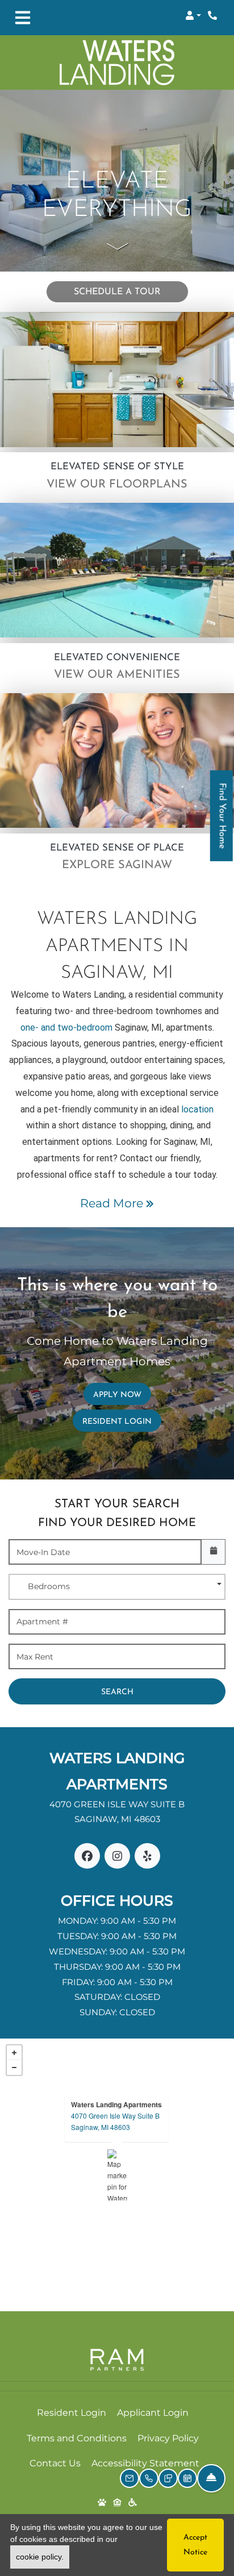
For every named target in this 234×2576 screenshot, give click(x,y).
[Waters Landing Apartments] (117, 2175)
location (197, 1109)
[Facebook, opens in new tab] (87, 1856)
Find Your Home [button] (222, 822)
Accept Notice (195, 2545)
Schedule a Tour (117, 292)
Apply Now (122, 1395)
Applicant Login (153, 2412)
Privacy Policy (168, 2438)
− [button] (14, 2068)
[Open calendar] (213, 1552)
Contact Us (55, 2463)
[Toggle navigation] (23, 18)
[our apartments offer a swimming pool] (117, 570)
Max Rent (35, 1657)
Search (117, 1692)
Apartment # (42, 1622)
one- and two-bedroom (66, 1028)
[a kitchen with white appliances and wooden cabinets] (117, 379)
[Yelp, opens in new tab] (147, 1856)
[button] (193, 15)
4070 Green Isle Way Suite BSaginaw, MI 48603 (115, 2121)
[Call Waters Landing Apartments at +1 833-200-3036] (214, 15)
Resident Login (122, 1422)
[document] (117, 2175)
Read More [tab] (113, 1203)
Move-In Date (43, 1552)
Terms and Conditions (77, 2438)
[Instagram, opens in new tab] (117, 1856)
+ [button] (14, 2053)
